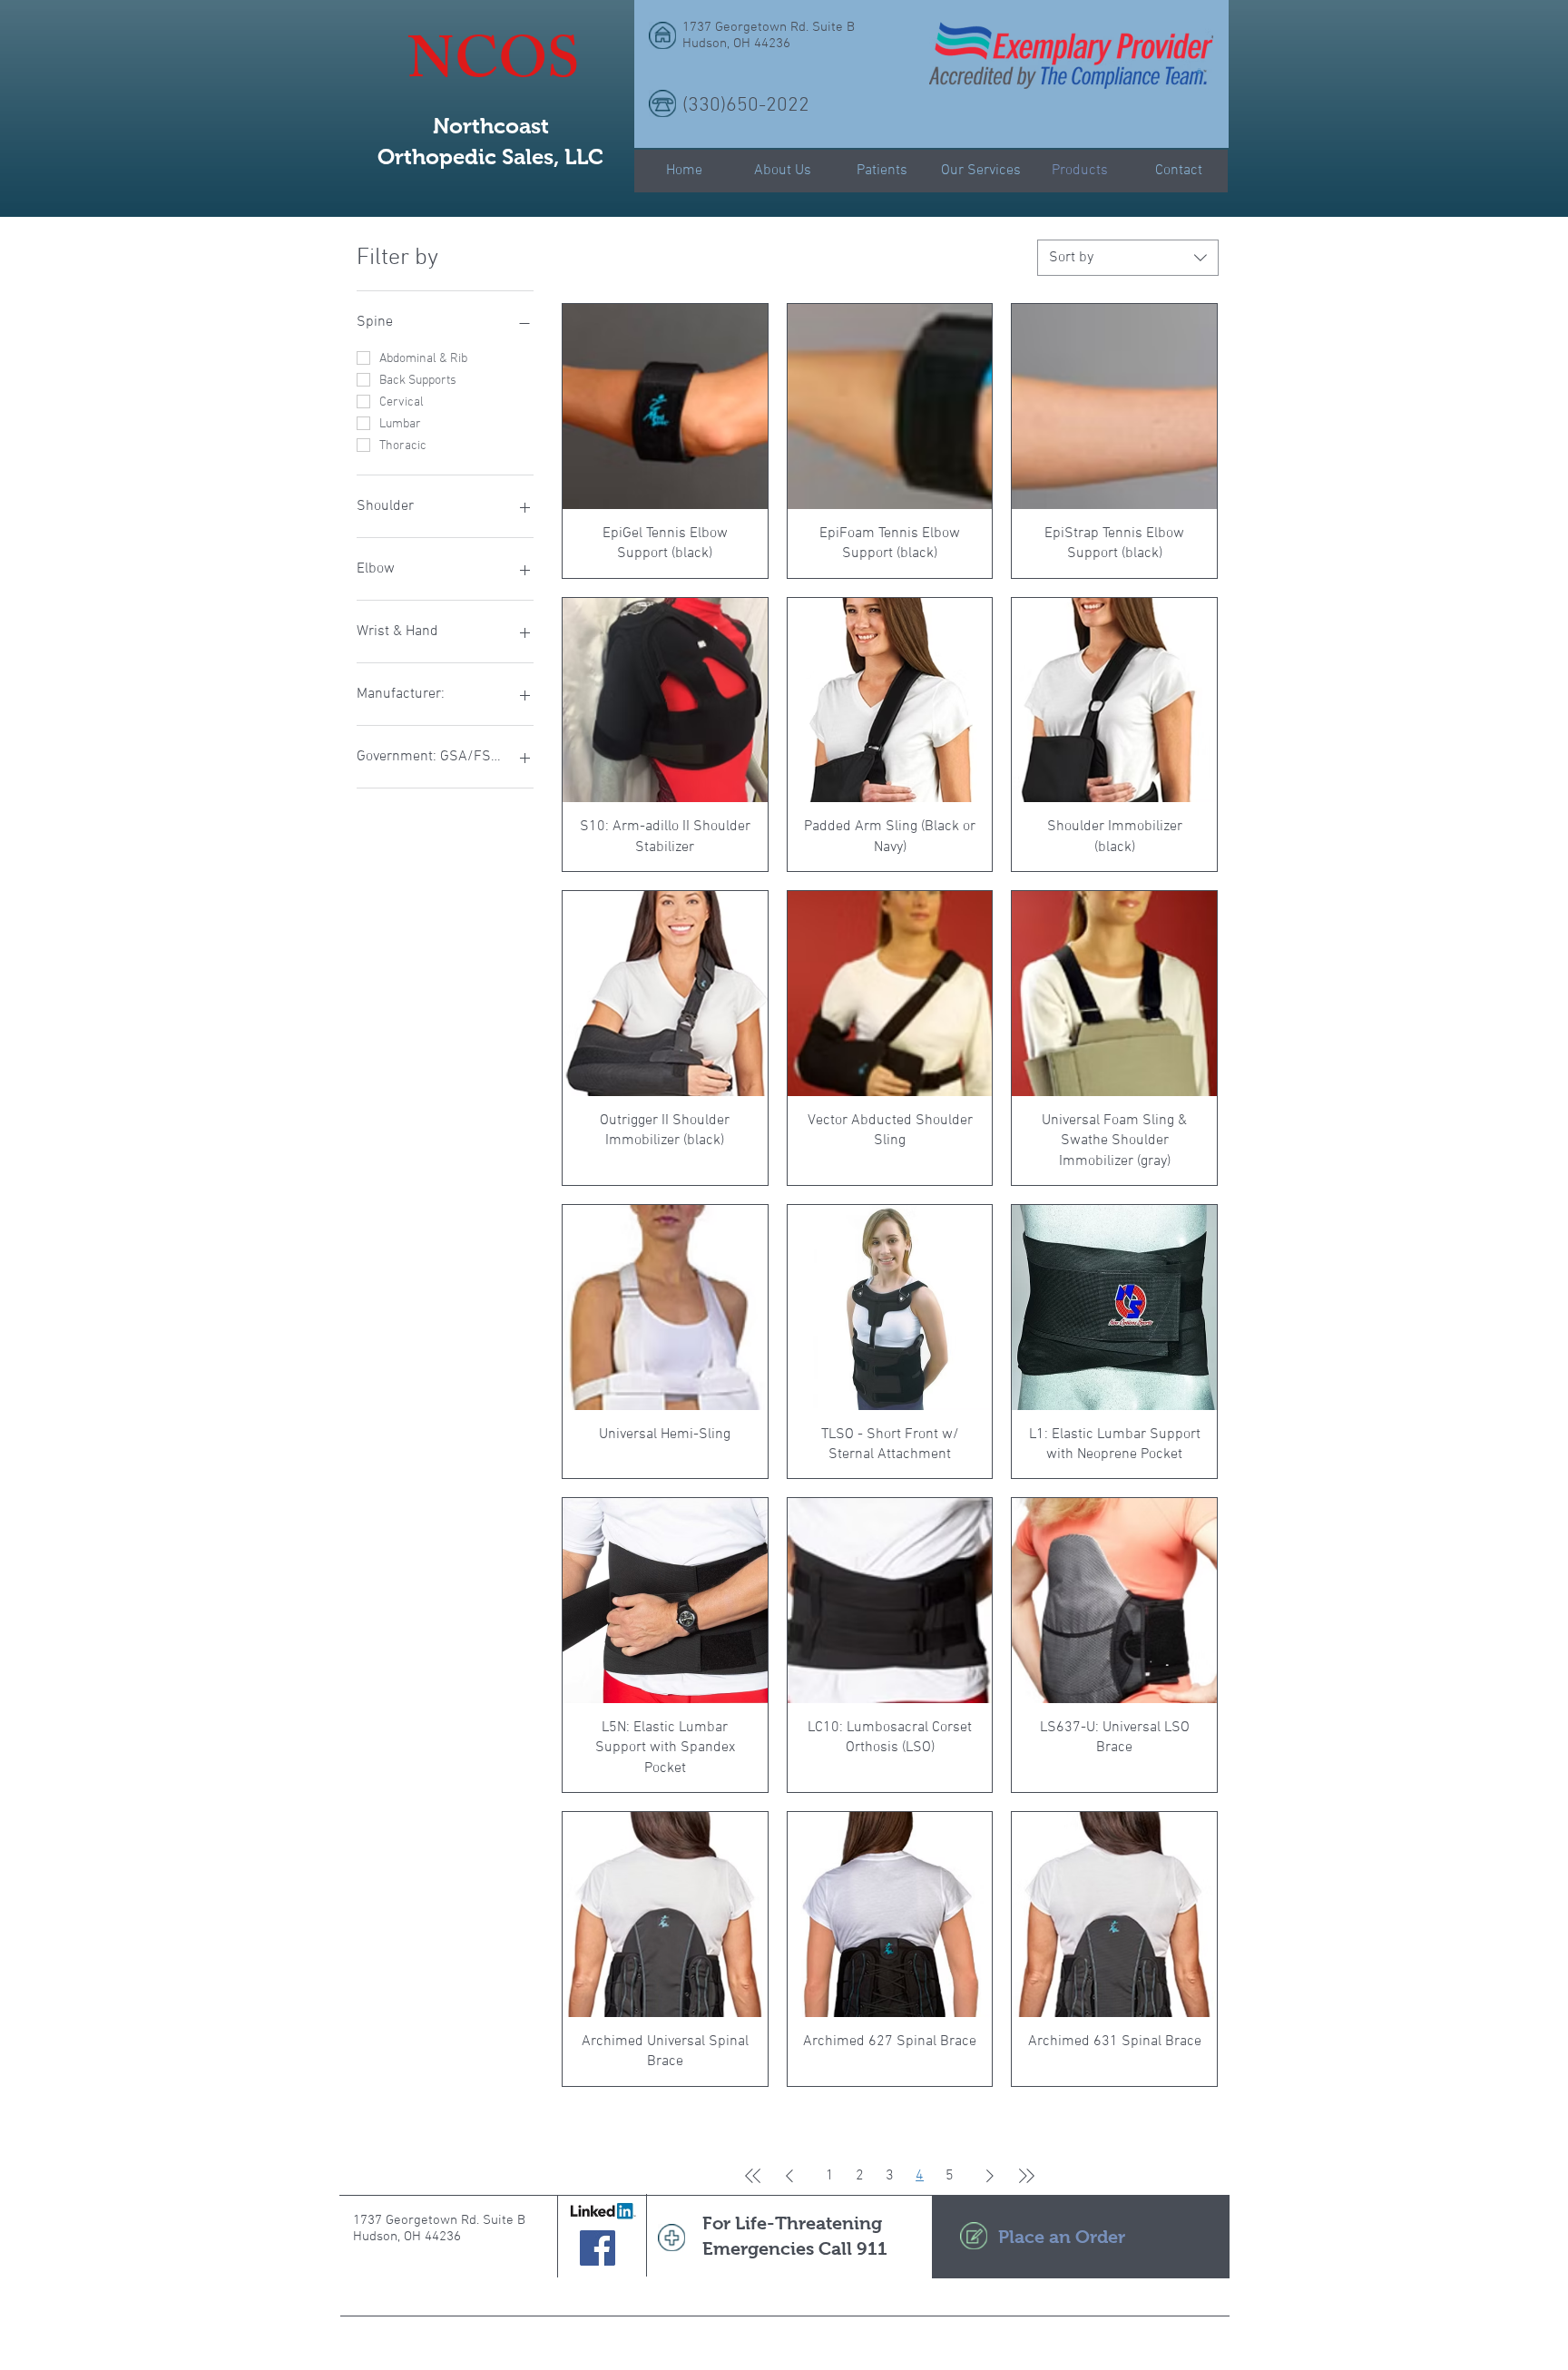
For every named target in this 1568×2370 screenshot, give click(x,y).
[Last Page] (1026, 2176)
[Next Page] (990, 2176)
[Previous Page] (789, 2176)
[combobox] (1128, 258)
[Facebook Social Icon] (598, 2248)
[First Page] (753, 2176)
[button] (1199, 71)
